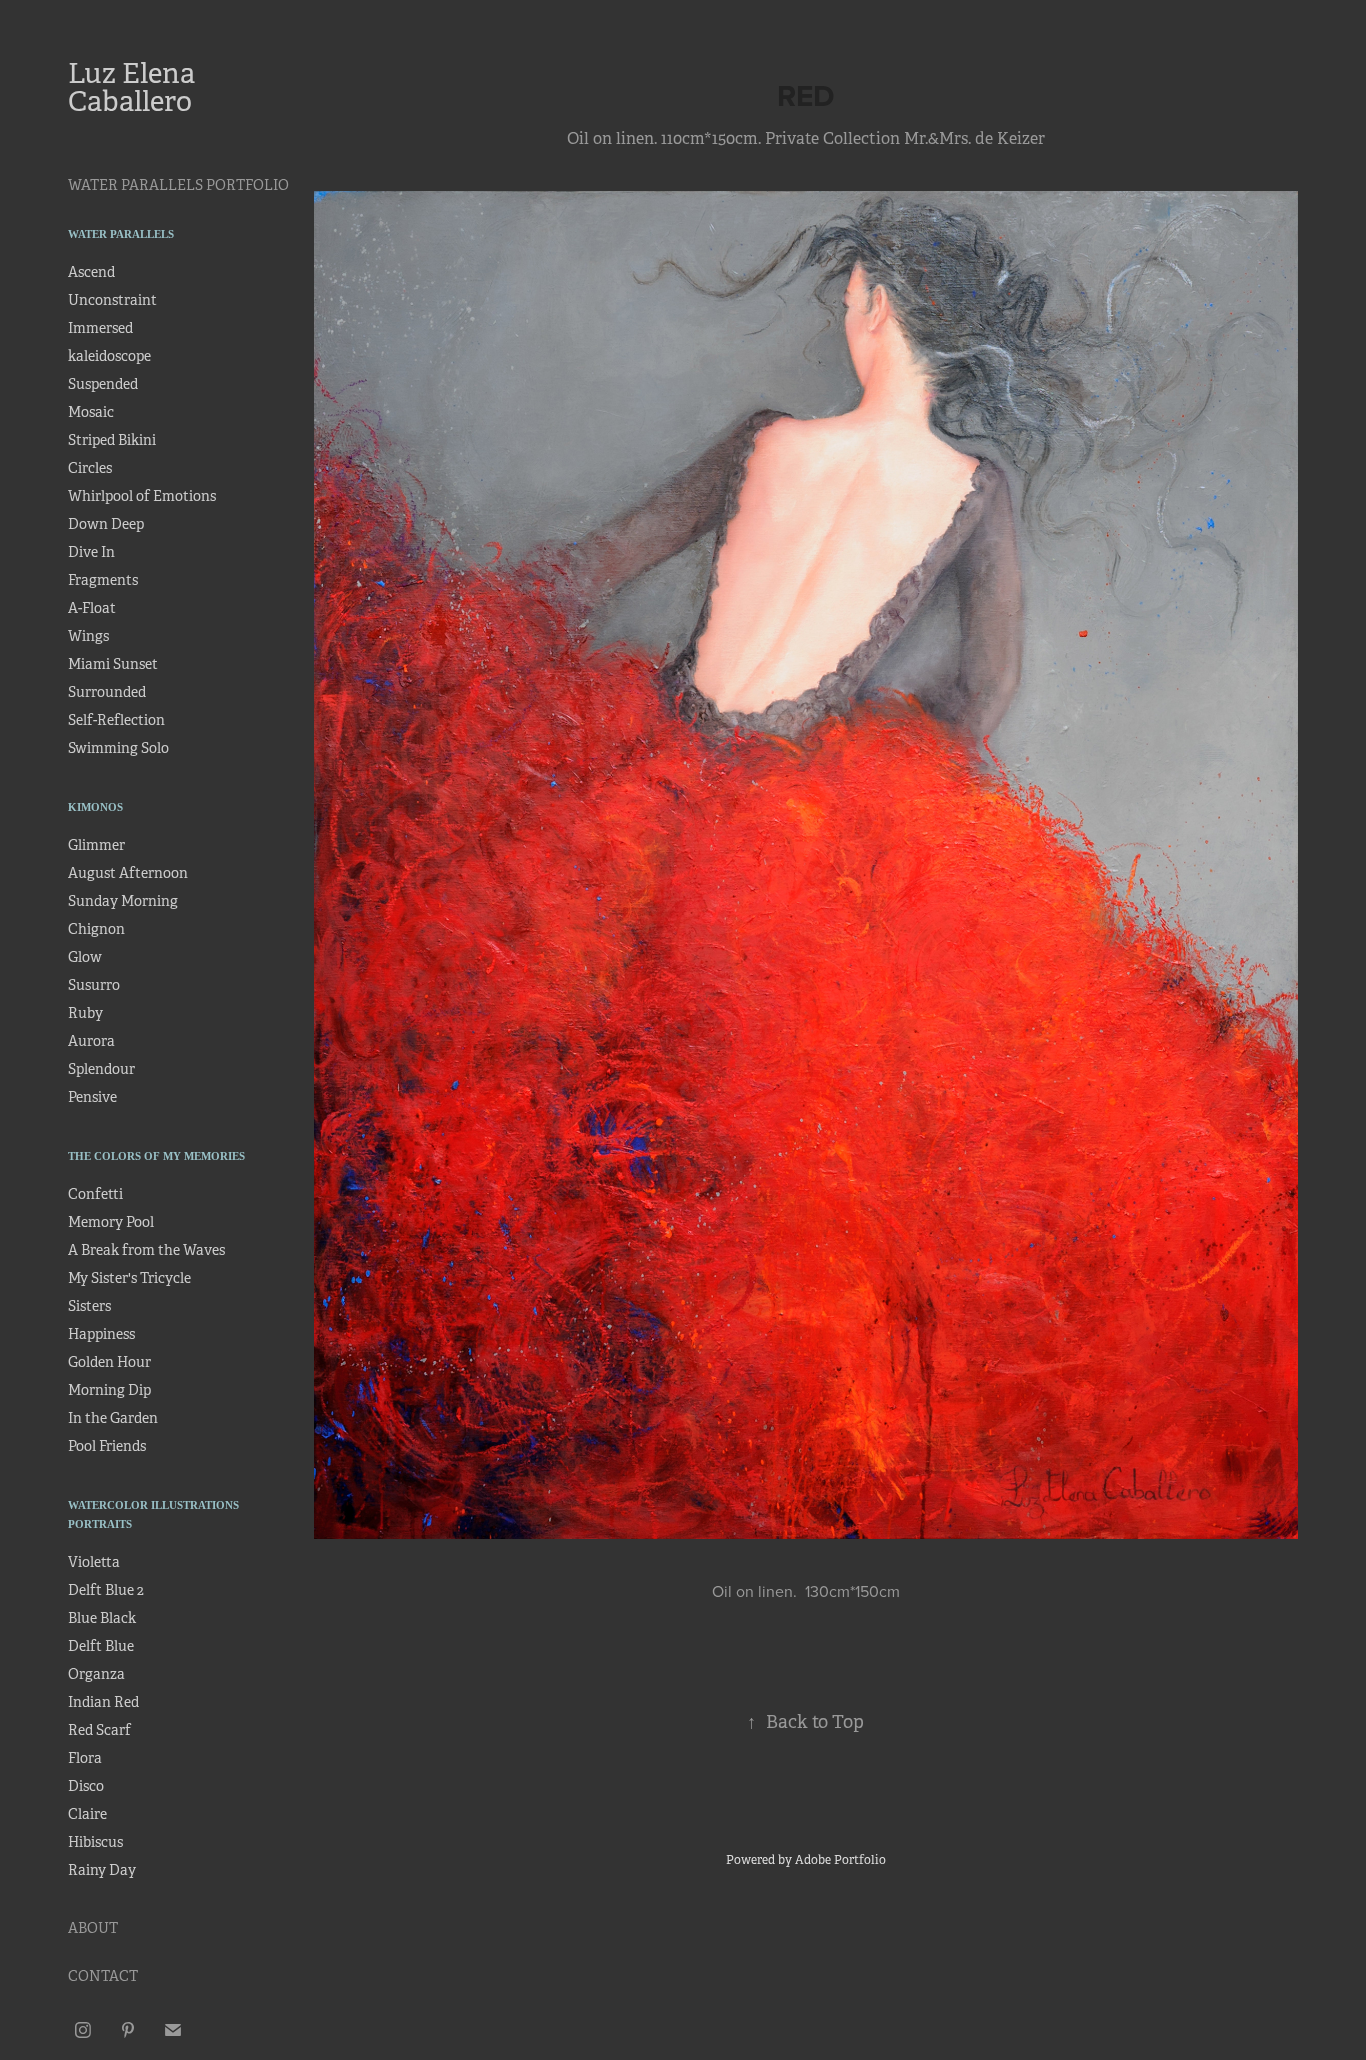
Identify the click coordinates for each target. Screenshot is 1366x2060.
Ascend (91, 272)
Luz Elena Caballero (134, 87)
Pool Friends (107, 1446)
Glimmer (96, 845)
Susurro (94, 985)
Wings (88, 636)
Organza (96, 1674)
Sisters (89, 1306)
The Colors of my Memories (156, 1156)
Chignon (96, 929)
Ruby (85, 1013)
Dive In (91, 552)
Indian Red (103, 1702)
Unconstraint (112, 300)
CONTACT (103, 1976)
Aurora (91, 1041)
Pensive (92, 1097)
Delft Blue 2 (106, 1590)
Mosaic (91, 412)
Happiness (101, 1334)
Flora (85, 1758)
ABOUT (93, 1928)
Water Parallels (121, 234)
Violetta (94, 1562)
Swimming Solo (118, 748)
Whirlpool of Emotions (142, 496)
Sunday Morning (123, 901)
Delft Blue (101, 1646)
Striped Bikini (112, 440)
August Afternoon (128, 873)
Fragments (103, 580)
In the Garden (113, 1418)
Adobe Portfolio (840, 1860)
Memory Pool (111, 1222)
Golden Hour (109, 1362)
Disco (86, 1786)
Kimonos (95, 807)
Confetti (95, 1194)
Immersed (100, 328)
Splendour (101, 1069)
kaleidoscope (109, 356)
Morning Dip (109, 1390)
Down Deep (106, 524)
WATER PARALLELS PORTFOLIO (178, 185)
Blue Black (102, 1618)
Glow (85, 957)
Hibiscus (95, 1842)
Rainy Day (102, 1870)
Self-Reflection (116, 720)
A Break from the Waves (146, 1250)
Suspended (103, 384)
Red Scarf (99, 1730)
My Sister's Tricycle (129, 1278)
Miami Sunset (113, 664)
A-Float (92, 608)
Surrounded (107, 692)
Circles (90, 468)
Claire (87, 1814)
